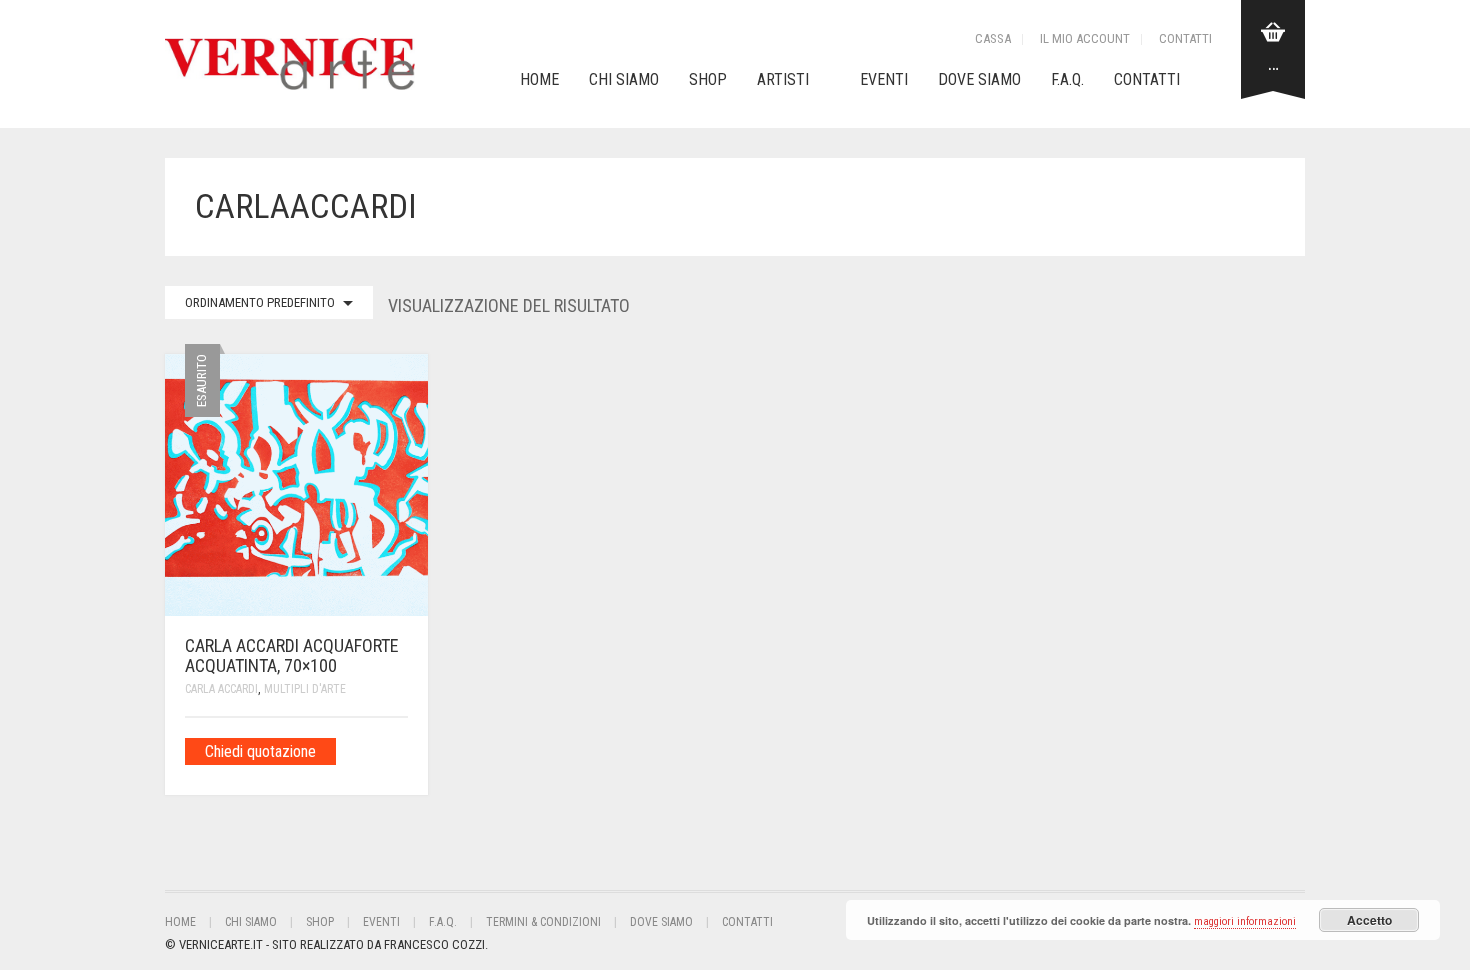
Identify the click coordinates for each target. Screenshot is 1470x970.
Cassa (993, 38)
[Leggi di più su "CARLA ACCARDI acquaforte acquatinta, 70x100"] (401, 750)
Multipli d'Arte (305, 689)
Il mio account (1085, 38)
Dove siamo (979, 79)
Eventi (884, 79)
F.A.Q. (1067, 79)
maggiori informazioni (1245, 921)
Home (539, 79)
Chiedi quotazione (260, 751)
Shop (708, 79)
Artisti (783, 79)
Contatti (1185, 38)
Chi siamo (624, 79)
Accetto (1369, 920)
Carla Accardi (221, 689)
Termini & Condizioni (543, 922)
